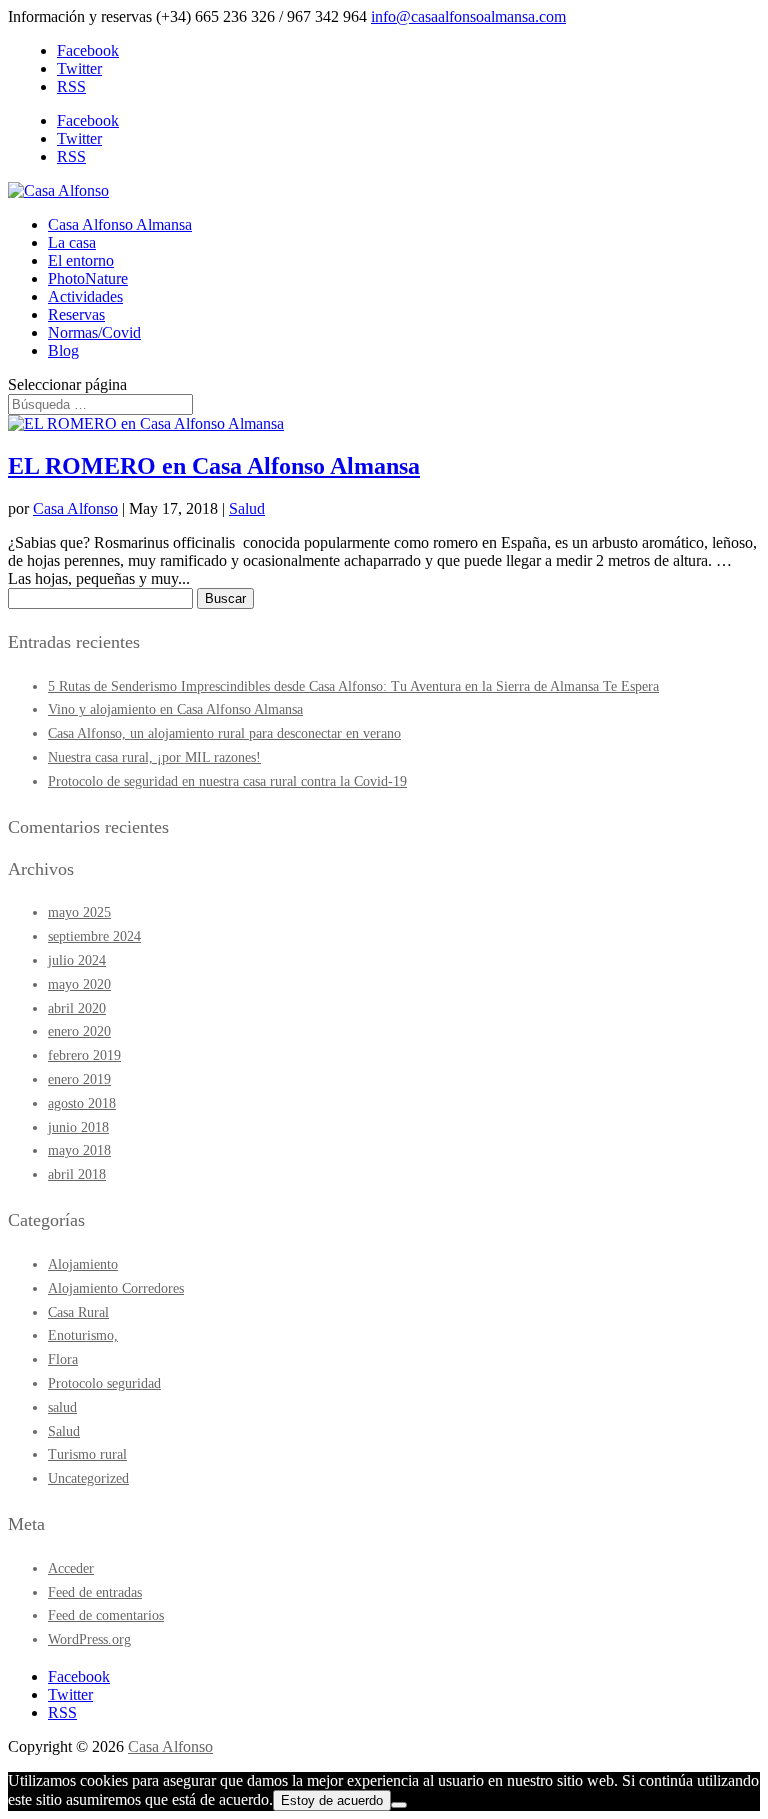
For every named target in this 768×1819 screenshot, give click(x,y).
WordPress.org (89, 1639)
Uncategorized (88, 1478)
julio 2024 (77, 960)
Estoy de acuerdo (332, 1800)
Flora (63, 1359)
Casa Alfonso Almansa (120, 224)
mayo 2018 (79, 1150)
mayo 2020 (79, 984)
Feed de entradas (95, 1592)
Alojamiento (83, 1264)
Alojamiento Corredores (116, 1288)
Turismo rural (87, 1454)
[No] (399, 1805)
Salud (247, 508)
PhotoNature (88, 278)
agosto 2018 (82, 1103)
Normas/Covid (94, 332)
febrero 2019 (84, 1055)
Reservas (76, 314)
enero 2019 (79, 1079)
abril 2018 (77, 1174)
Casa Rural (78, 1312)
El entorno (81, 260)
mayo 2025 (79, 912)
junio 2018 (78, 1127)
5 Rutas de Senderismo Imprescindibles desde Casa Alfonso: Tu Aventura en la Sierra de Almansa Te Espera (353, 686)
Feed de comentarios (106, 1615)
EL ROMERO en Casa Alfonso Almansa (214, 466)
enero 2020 (79, 1031)
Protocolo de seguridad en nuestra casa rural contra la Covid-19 (227, 781)
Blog (63, 350)
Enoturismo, (83, 1335)
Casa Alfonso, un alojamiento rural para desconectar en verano (224, 733)
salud (62, 1407)
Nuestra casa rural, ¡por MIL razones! (154, 757)
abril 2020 (77, 1008)
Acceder (71, 1568)
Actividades (85, 296)
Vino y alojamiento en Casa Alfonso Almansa (175, 709)
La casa (72, 242)
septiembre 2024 (94, 936)
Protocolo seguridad (104, 1383)
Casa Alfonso (75, 508)
